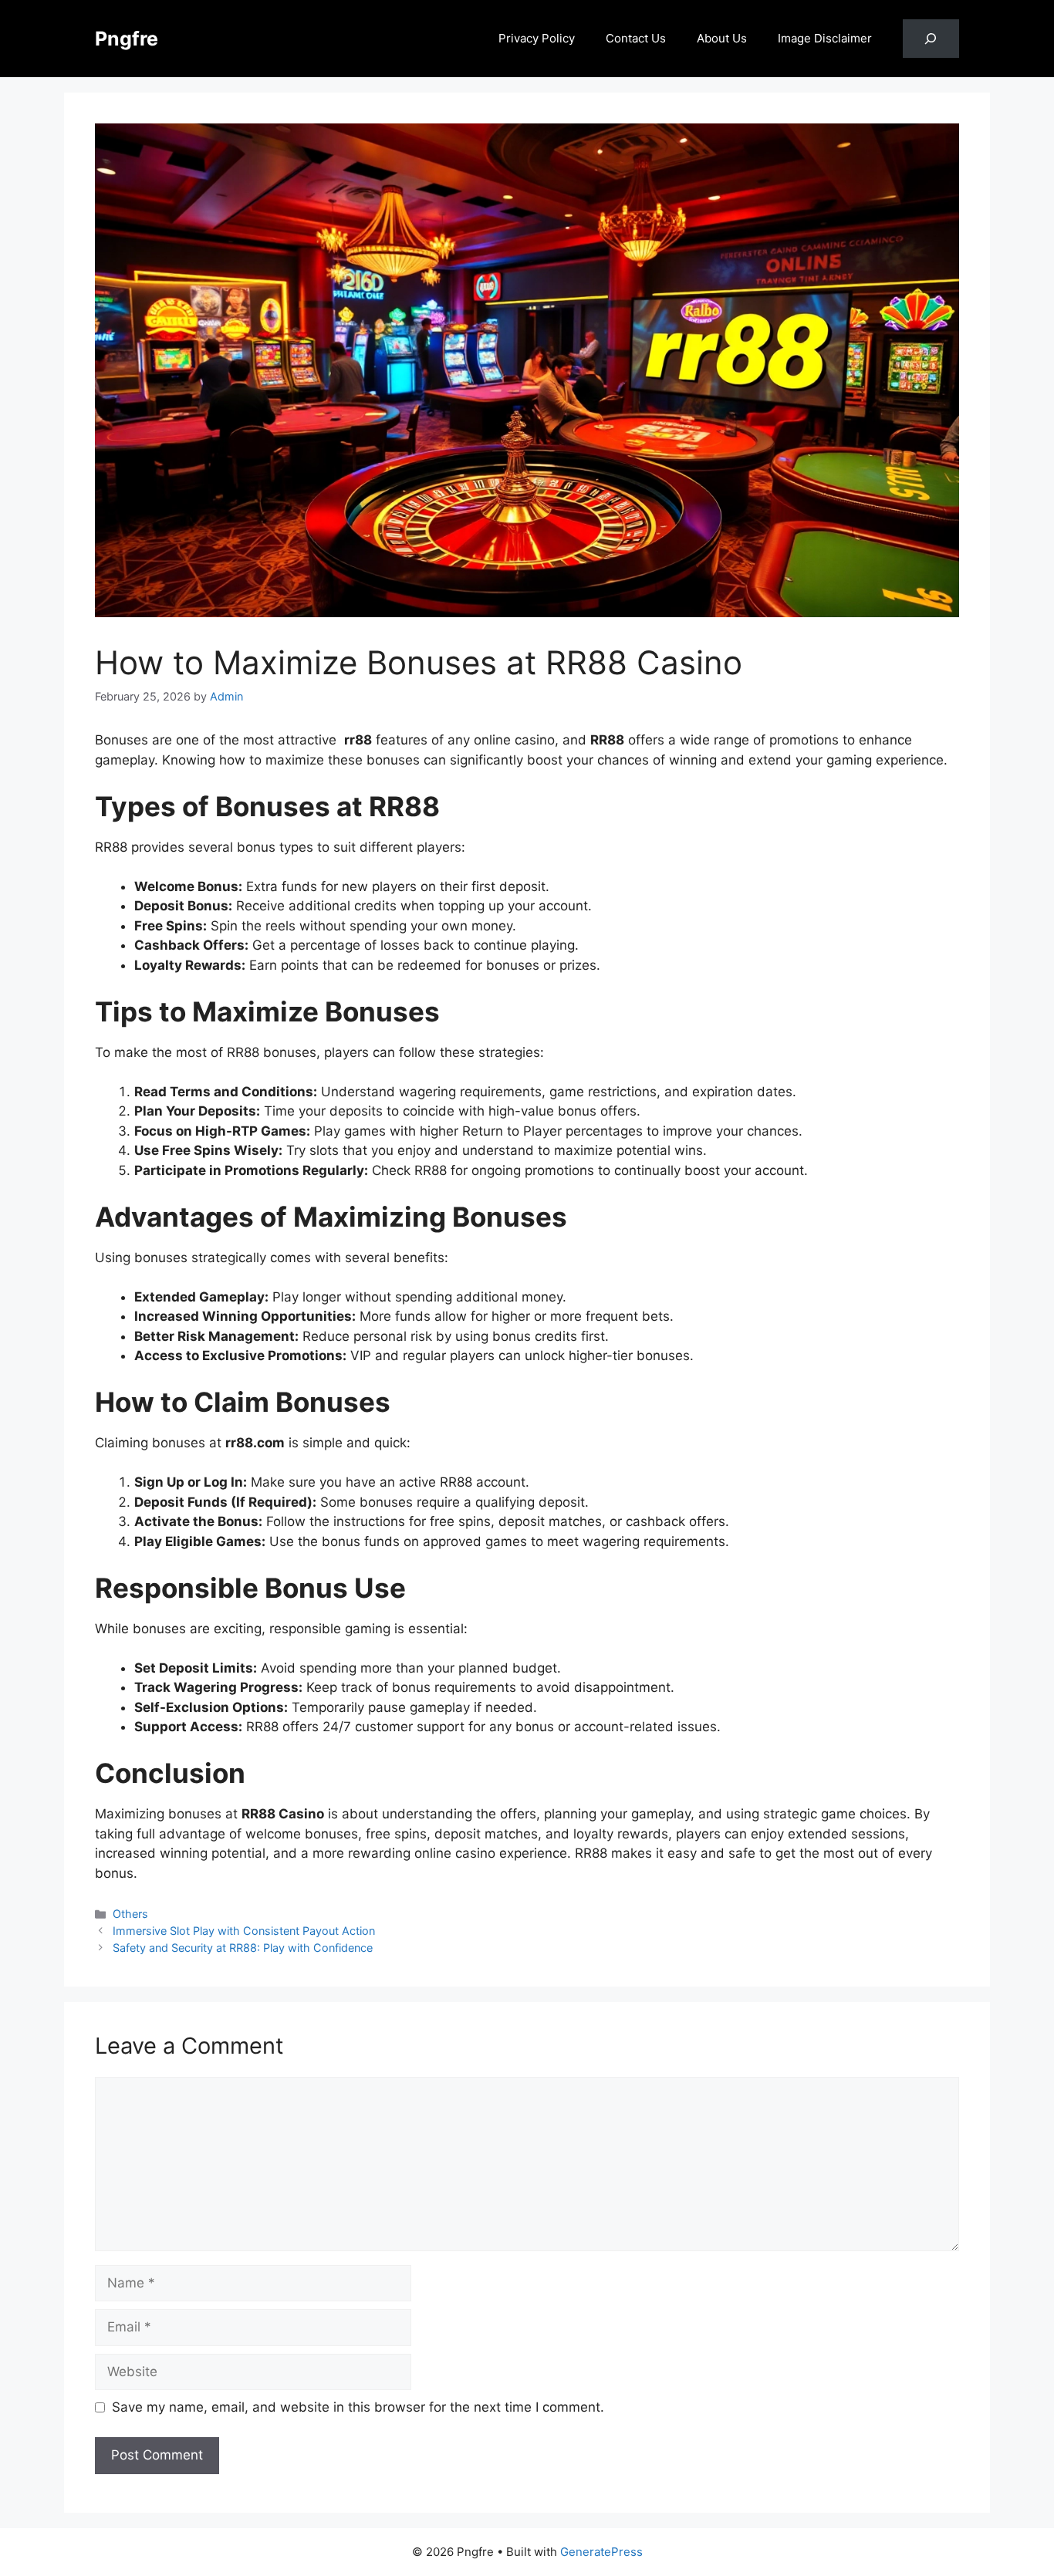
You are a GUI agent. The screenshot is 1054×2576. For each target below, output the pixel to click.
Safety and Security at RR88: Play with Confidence (243, 1948)
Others (130, 1914)
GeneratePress (601, 2552)
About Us (722, 38)
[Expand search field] (931, 39)
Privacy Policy (537, 38)
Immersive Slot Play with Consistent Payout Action (244, 1931)
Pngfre (127, 39)
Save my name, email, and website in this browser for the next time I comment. (358, 2407)
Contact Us (636, 38)
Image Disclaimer (825, 38)
